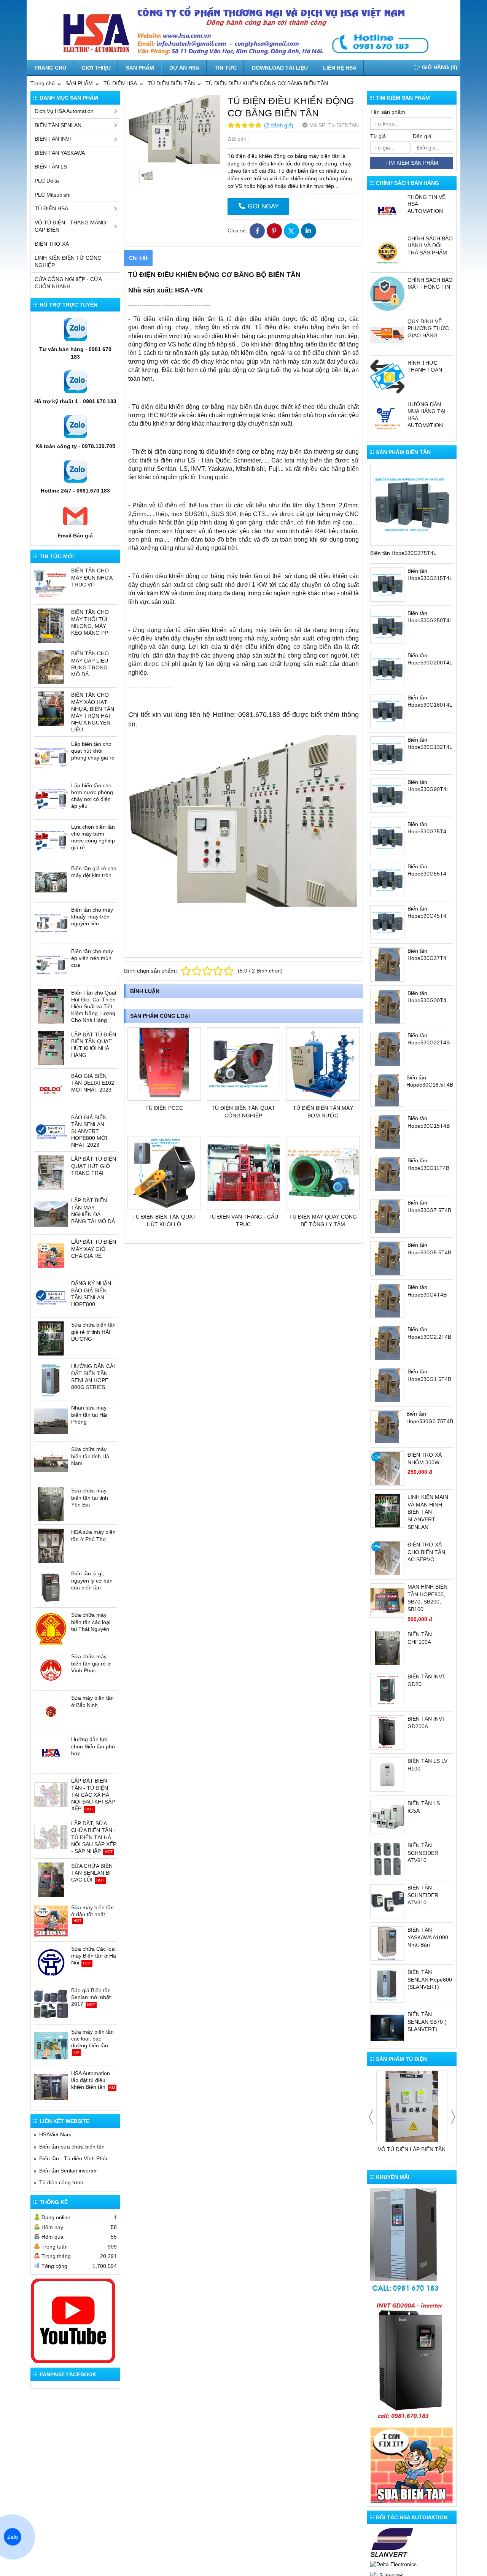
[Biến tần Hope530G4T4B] (387, 1301)
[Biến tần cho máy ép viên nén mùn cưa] (51, 965)
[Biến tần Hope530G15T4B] (387, 1132)
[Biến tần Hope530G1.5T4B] (387, 1385)
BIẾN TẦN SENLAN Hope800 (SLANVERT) (430, 1979)
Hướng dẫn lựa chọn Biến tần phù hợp (93, 1746)
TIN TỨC (226, 68)
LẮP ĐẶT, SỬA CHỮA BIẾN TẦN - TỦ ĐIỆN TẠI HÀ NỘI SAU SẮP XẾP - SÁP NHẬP (94, 1837)
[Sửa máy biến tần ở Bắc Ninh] (51, 1712)
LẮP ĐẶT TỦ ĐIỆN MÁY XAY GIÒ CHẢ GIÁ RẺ (94, 1249)
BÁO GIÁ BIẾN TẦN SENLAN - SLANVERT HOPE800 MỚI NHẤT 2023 (89, 1131)
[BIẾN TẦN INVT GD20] (387, 1690)
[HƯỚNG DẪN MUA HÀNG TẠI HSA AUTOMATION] (387, 418)
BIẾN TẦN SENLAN (58, 125)
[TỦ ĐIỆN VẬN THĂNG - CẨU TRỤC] (244, 1173)
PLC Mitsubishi (53, 195)
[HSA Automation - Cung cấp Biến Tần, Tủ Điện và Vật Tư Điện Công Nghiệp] (243, 30)
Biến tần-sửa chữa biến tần (72, 2147)
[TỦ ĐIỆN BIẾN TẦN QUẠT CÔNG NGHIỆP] (244, 1064)
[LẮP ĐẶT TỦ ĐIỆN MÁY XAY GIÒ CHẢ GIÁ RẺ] (51, 1255)
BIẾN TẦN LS (51, 167)
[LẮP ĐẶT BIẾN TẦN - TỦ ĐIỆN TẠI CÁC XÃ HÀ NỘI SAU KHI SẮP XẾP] (51, 1794)
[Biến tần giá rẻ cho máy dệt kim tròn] (51, 882)
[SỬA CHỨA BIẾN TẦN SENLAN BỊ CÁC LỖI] (51, 1880)
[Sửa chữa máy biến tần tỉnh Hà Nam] (51, 1463)
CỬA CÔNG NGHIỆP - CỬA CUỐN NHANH (68, 283)
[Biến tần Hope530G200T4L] (387, 669)
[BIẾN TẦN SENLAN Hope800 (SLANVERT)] (387, 1986)
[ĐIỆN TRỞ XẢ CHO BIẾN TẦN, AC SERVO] (387, 1558)
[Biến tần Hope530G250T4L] (387, 627)
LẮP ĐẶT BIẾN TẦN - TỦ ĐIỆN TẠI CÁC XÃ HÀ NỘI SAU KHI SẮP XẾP (93, 1795)
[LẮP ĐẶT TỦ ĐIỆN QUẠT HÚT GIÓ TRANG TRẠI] (51, 1173)
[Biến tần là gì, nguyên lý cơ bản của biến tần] (51, 1587)
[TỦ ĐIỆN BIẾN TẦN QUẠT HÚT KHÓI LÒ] (164, 1173)
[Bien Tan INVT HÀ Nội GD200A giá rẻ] (412, 2361)
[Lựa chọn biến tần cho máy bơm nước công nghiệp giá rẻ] (51, 841)
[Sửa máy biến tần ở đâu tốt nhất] (51, 1921)
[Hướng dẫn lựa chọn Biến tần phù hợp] (51, 1753)
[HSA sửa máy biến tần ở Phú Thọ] (51, 1546)
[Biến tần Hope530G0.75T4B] (387, 1427)
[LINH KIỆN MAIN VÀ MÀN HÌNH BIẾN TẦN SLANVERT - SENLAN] (387, 1511)
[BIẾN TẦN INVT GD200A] (387, 1732)
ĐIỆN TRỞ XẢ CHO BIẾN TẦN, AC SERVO (427, 1552)
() (440, 67)
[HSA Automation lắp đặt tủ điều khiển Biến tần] (51, 2087)
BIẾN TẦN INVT (54, 139)
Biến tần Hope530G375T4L (403, 553)
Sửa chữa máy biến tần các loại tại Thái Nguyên (91, 1622)
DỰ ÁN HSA (184, 68)
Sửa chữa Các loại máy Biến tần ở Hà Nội (94, 1956)
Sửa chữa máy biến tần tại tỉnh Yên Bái (90, 1497)
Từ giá (378, 136)
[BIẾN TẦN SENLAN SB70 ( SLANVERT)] (387, 2028)
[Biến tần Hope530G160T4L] (387, 711)
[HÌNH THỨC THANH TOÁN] (387, 377)
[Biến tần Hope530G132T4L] (387, 753)
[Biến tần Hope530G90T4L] (387, 796)
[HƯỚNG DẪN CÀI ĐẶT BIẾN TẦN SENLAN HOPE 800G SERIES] (51, 1380)
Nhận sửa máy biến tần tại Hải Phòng (89, 1414)
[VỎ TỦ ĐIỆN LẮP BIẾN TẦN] (412, 2106)
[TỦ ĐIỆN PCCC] (164, 1064)
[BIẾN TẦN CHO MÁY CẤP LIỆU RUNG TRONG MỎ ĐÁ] (51, 667)
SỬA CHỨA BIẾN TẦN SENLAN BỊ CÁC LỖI (92, 1873)
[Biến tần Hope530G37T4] (387, 965)
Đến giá (422, 136)
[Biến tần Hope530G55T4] (387, 880)
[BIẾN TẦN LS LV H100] (387, 1775)
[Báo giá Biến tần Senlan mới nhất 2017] (51, 2004)
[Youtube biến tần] (73, 2321)
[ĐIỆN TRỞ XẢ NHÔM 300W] (387, 1468)
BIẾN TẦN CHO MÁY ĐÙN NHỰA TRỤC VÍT (92, 577)
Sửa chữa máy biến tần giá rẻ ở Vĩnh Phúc (91, 1663)
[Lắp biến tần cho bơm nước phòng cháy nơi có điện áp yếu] (51, 799)
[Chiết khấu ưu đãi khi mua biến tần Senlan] (407, 2241)
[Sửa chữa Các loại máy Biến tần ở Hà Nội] (51, 1963)
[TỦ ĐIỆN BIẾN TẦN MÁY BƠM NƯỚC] (323, 1064)
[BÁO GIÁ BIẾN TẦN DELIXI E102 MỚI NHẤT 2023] (51, 1090)
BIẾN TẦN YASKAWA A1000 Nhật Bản (428, 1937)
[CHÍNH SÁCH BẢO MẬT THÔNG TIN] (387, 294)
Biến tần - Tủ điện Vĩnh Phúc (74, 2158)
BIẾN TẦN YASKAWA (60, 153)
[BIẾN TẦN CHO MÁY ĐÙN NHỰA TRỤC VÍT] (51, 584)
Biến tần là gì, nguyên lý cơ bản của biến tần (92, 1580)
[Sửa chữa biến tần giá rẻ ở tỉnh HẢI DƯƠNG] (51, 1338)
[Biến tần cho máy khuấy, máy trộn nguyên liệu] (51, 923)
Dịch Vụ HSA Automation (64, 111)
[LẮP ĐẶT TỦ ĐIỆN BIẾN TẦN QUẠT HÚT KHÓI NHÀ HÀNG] (51, 1048)
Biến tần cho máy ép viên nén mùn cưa (92, 958)
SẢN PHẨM (140, 68)
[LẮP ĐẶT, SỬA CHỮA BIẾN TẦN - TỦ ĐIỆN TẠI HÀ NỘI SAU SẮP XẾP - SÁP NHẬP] (51, 1837)
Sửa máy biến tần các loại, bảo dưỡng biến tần (92, 2039)
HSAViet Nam (55, 2134)
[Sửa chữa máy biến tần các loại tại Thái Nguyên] (51, 1629)
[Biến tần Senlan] (392, 2543)
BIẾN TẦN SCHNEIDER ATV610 (423, 1853)
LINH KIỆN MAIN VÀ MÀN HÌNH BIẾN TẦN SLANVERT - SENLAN (428, 1512)
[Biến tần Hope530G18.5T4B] (387, 1091)
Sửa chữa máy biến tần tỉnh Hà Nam (90, 1456)
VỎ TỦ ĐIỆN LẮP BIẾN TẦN (412, 2149)
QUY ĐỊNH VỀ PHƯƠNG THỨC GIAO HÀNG (428, 328)
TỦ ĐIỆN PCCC (164, 1108)
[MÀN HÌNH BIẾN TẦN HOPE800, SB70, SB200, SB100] (387, 1600)
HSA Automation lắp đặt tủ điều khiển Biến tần (91, 2080)
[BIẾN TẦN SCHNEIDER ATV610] (387, 1859)
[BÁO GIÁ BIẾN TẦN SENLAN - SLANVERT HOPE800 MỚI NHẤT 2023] (51, 1131)
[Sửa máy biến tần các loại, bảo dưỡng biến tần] (51, 2045)
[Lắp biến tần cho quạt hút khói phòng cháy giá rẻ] (51, 758)
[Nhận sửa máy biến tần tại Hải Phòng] (51, 1421)
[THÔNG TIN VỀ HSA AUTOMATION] (387, 211)
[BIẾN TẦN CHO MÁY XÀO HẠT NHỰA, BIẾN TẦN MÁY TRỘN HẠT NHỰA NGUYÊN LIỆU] (51, 709)
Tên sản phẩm (388, 112)
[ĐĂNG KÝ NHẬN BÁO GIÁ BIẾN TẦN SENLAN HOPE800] (51, 1297)
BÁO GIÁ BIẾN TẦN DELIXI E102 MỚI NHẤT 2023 (93, 1083)
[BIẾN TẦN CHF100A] (387, 1648)
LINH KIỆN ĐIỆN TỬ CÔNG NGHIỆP (68, 262)
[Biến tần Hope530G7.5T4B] (387, 1216)
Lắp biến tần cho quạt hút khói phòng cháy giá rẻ (93, 751)
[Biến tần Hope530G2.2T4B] (387, 1343)
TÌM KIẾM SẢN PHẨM (412, 163)
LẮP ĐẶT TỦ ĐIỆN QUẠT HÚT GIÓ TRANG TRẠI (94, 1166)
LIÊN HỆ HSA (340, 68)
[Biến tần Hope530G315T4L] (387, 585)
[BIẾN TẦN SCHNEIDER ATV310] (387, 1901)
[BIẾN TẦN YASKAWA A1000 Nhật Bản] (387, 1944)
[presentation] (371, 2117)
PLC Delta (47, 181)
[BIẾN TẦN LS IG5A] (387, 1817)
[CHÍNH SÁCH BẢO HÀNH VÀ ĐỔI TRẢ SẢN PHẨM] (387, 252)
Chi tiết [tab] (138, 258)
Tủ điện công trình (61, 2182)
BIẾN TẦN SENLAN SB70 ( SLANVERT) (427, 2022)
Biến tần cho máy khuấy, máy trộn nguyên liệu (92, 917)
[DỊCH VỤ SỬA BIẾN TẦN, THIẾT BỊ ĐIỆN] (412, 2465)
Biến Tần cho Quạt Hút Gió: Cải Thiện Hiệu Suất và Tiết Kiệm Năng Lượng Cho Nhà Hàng (94, 1007)
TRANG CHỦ (50, 68)
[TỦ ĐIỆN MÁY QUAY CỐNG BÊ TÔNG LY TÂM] (323, 1173)
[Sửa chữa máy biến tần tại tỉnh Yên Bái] (51, 1504)
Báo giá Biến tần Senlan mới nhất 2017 (91, 1997)
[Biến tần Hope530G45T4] (387, 922)
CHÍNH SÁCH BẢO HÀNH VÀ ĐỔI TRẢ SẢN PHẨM (430, 245)
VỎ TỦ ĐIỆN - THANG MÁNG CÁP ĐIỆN (70, 226)
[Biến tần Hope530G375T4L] (412, 504)
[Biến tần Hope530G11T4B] (387, 1174)
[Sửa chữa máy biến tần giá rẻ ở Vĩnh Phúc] (51, 1670)
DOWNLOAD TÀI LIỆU (280, 68)
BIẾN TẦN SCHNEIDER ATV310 (423, 1895)
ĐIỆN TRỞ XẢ (52, 244)
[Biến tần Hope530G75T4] (387, 838)
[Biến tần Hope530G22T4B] (387, 1049)
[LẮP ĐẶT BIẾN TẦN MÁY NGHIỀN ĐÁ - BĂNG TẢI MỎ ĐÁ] (51, 1214)
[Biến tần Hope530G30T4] (387, 1007)
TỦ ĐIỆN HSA (51, 208)
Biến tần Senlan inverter (68, 2171)
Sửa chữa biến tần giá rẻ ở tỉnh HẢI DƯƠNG (93, 1332)
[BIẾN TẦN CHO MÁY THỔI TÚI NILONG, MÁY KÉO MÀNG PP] (51, 626)
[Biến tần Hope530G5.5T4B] (387, 1259)
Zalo (13, 2537)
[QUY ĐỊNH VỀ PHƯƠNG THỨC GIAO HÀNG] (387, 335)
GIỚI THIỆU (96, 68)
